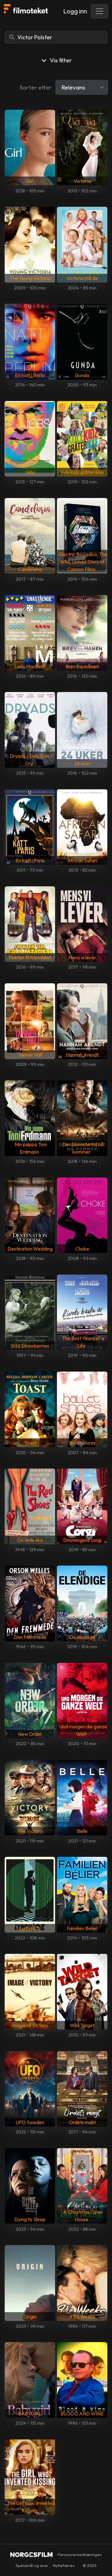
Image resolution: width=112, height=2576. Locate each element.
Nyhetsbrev (64, 2565)
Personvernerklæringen (80, 2554)
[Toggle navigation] (100, 11)
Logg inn (75, 11)
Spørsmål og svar (32, 2565)
